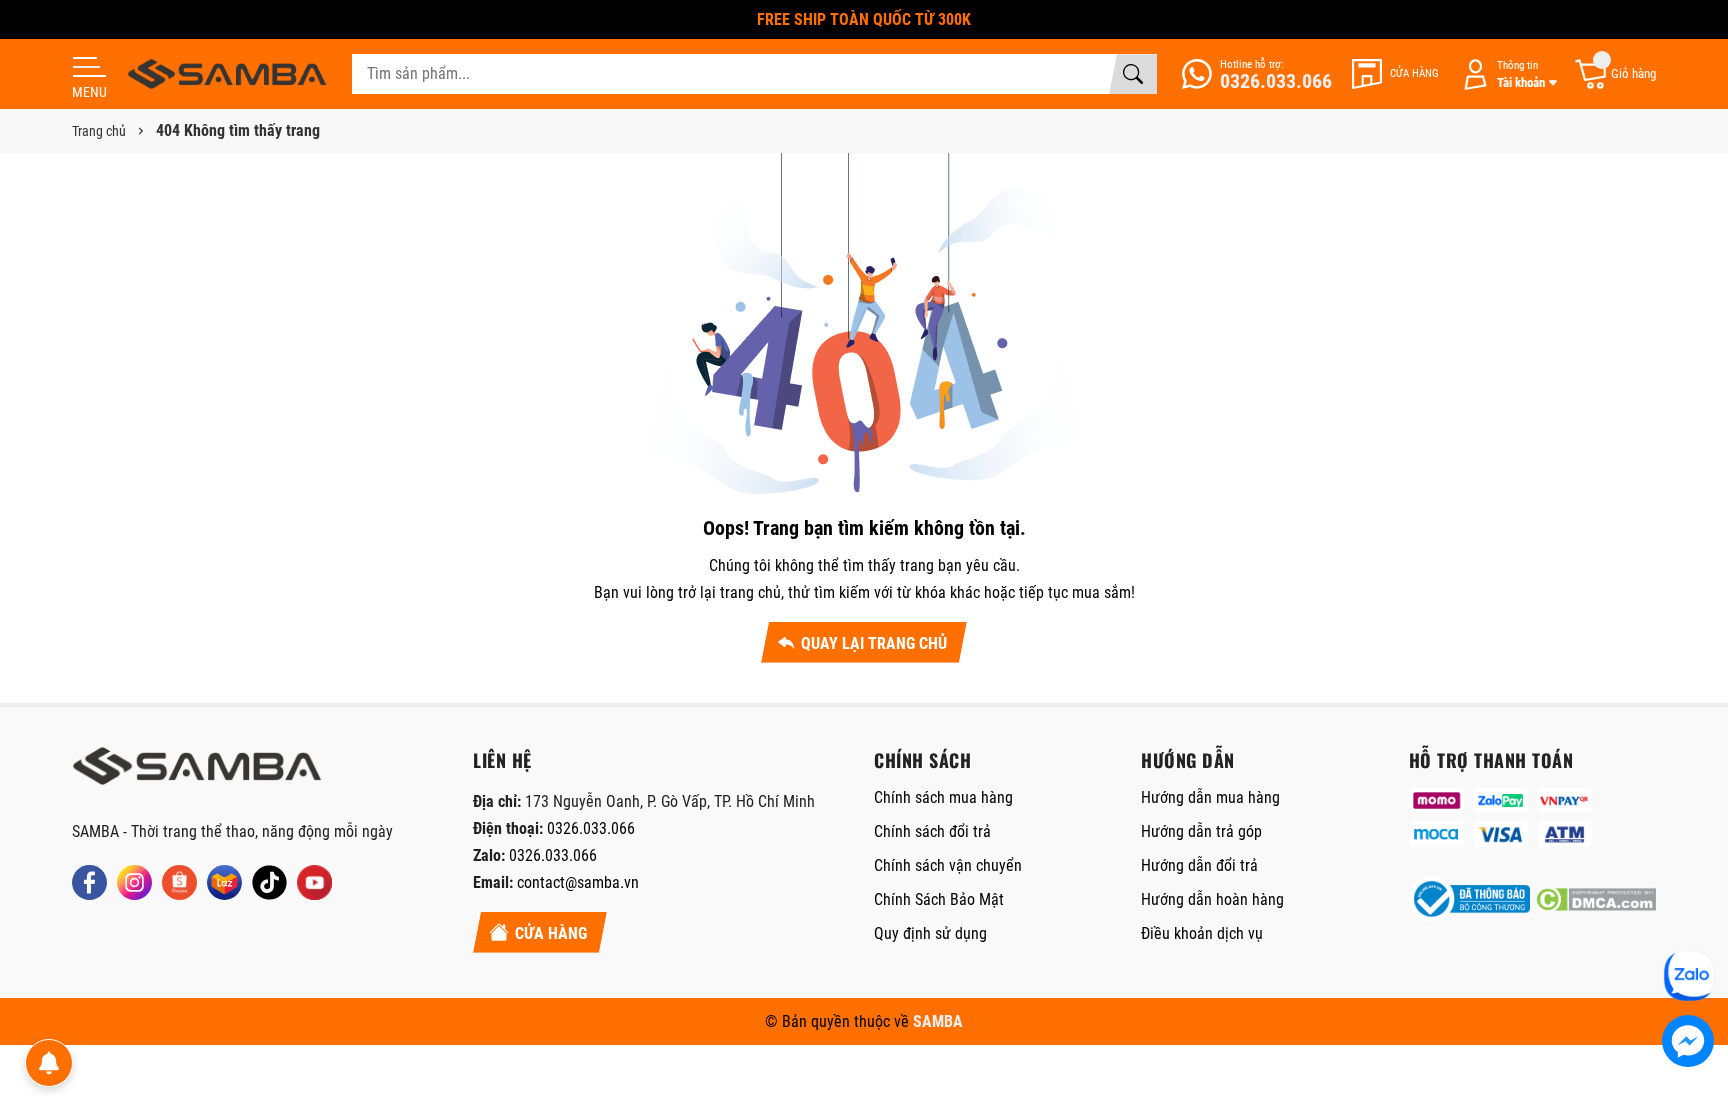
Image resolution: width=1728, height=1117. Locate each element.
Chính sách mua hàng (943, 797)
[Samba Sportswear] (227, 74)
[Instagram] (134, 882)
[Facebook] (89, 882)
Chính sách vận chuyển (948, 865)
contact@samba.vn (578, 882)
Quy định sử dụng (930, 933)
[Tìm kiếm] (1133, 74)
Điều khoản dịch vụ (1202, 933)
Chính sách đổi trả (932, 831)
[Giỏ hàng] (1614, 74)
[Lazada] (224, 882)
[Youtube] (314, 882)
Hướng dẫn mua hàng (1210, 797)
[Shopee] (179, 882)
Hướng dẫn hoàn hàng (1212, 899)
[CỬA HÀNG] (1395, 74)
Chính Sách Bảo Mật (939, 899)
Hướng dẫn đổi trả (1199, 865)
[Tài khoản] (1506, 74)
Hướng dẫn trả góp (1201, 831)
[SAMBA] (197, 772)
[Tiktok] (269, 882)
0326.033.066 (591, 828)
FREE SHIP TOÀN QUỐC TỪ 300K (864, 19)
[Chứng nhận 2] (1595, 899)
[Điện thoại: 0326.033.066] (1257, 74)
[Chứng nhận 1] (1469, 899)
